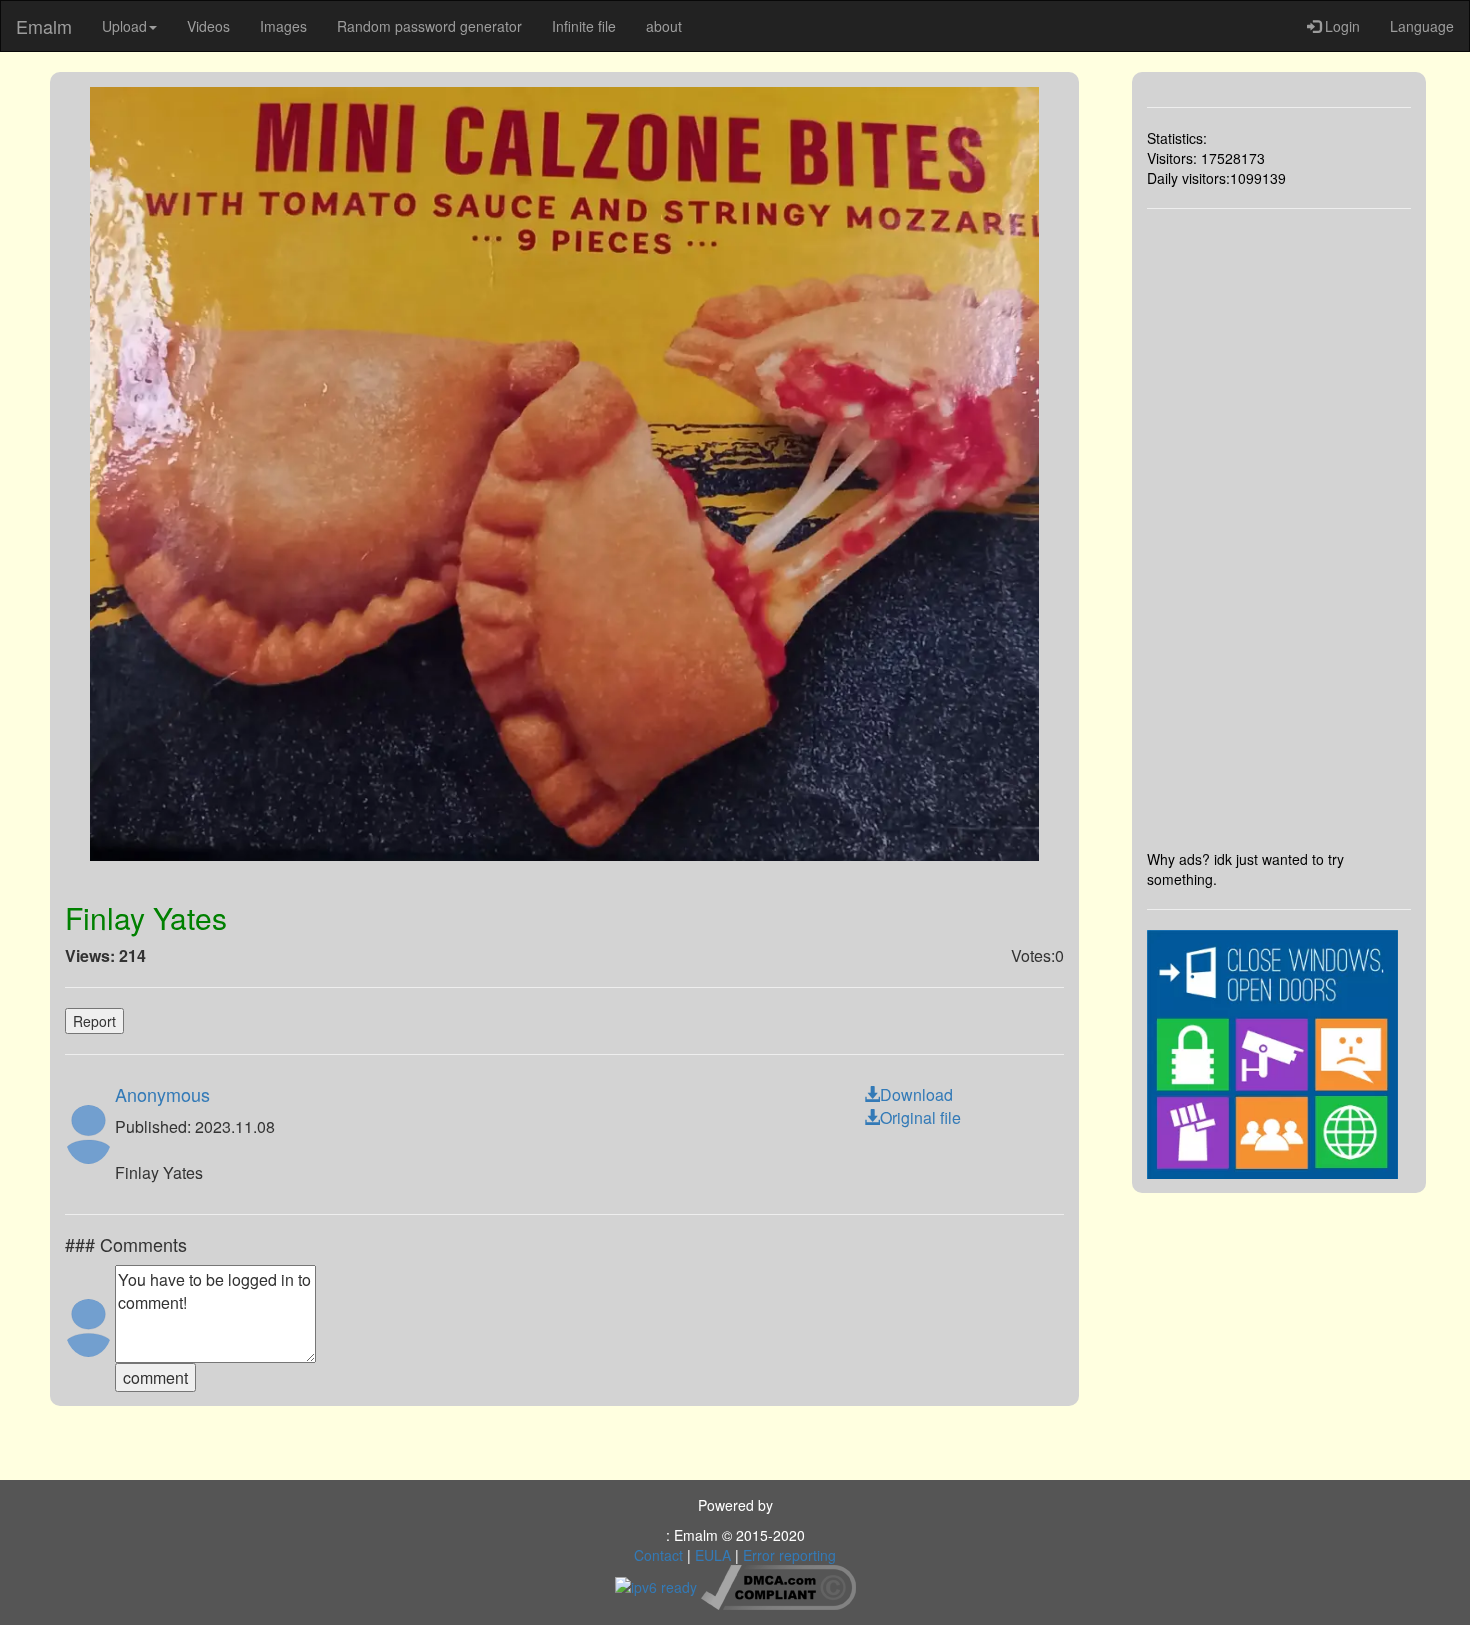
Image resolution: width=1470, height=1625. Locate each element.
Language (1422, 26)
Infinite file (584, 26)
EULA (713, 1555)
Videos (208, 26)
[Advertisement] (1279, 529)
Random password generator (429, 26)
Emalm (44, 26)
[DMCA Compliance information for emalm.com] (778, 1585)
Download (916, 1094)
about (664, 26)
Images (283, 26)
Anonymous (162, 1094)
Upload (124, 26)
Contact (658, 1555)
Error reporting (789, 1555)
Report (94, 1021)
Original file (920, 1117)
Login (1340, 26)
